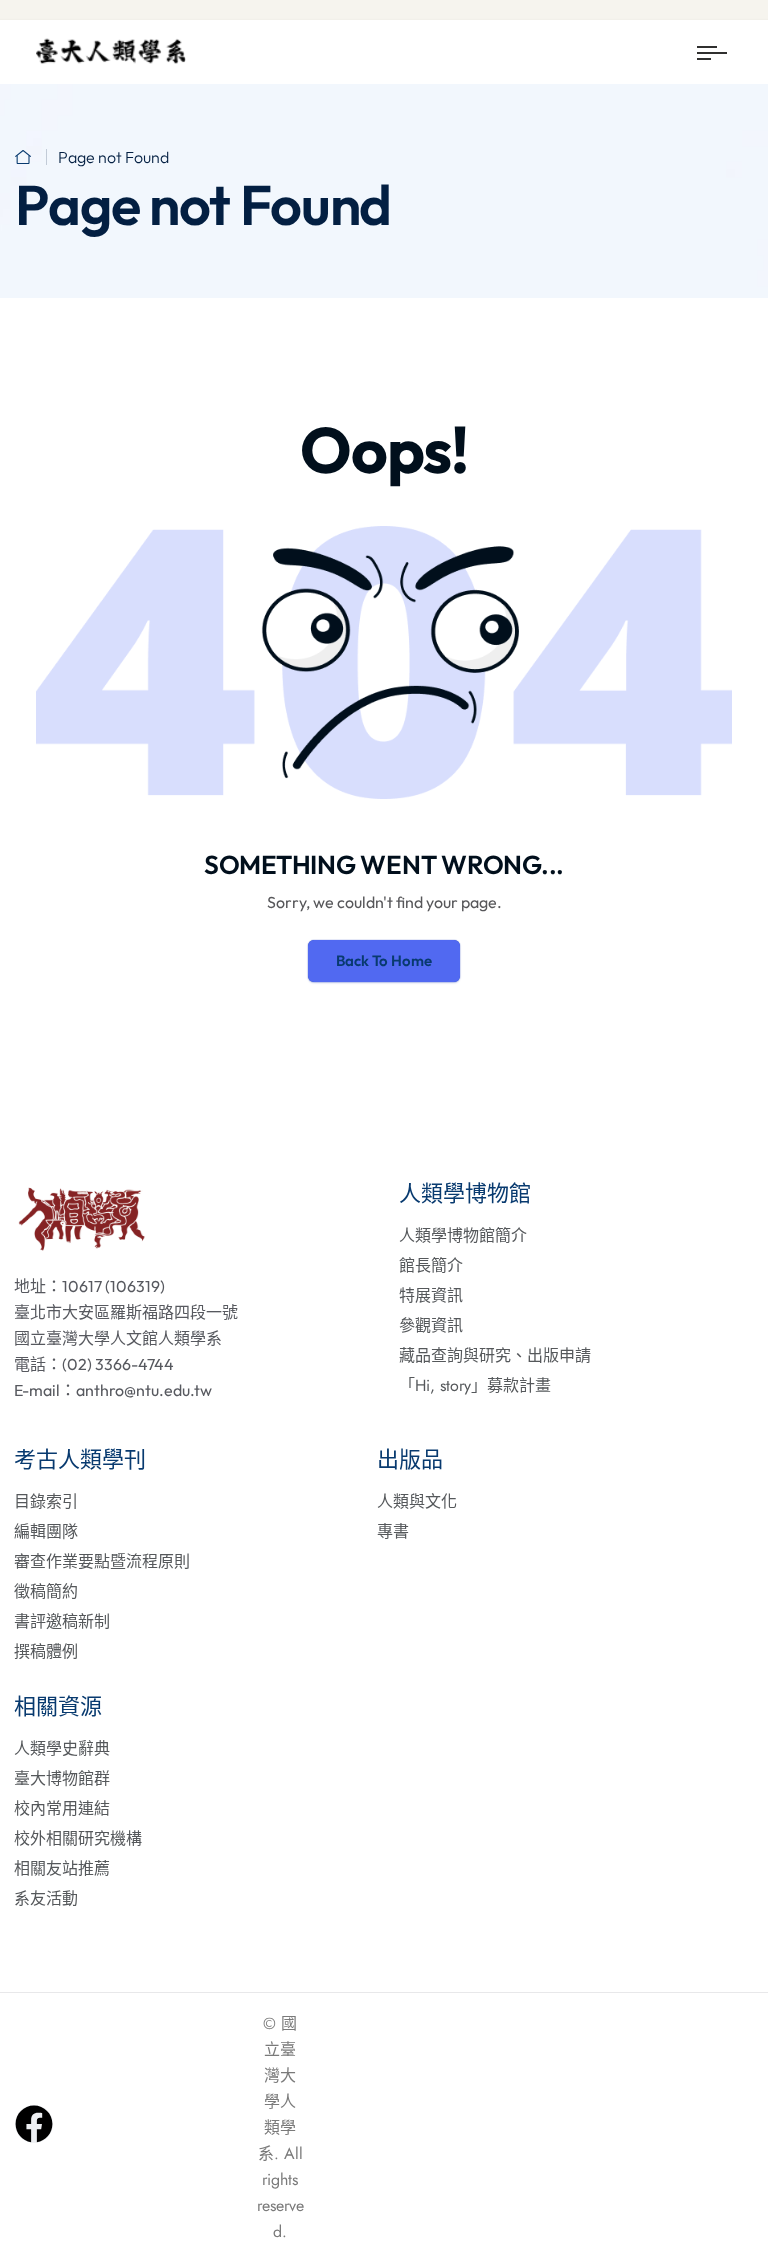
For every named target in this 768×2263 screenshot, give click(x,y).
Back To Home (384, 960)
